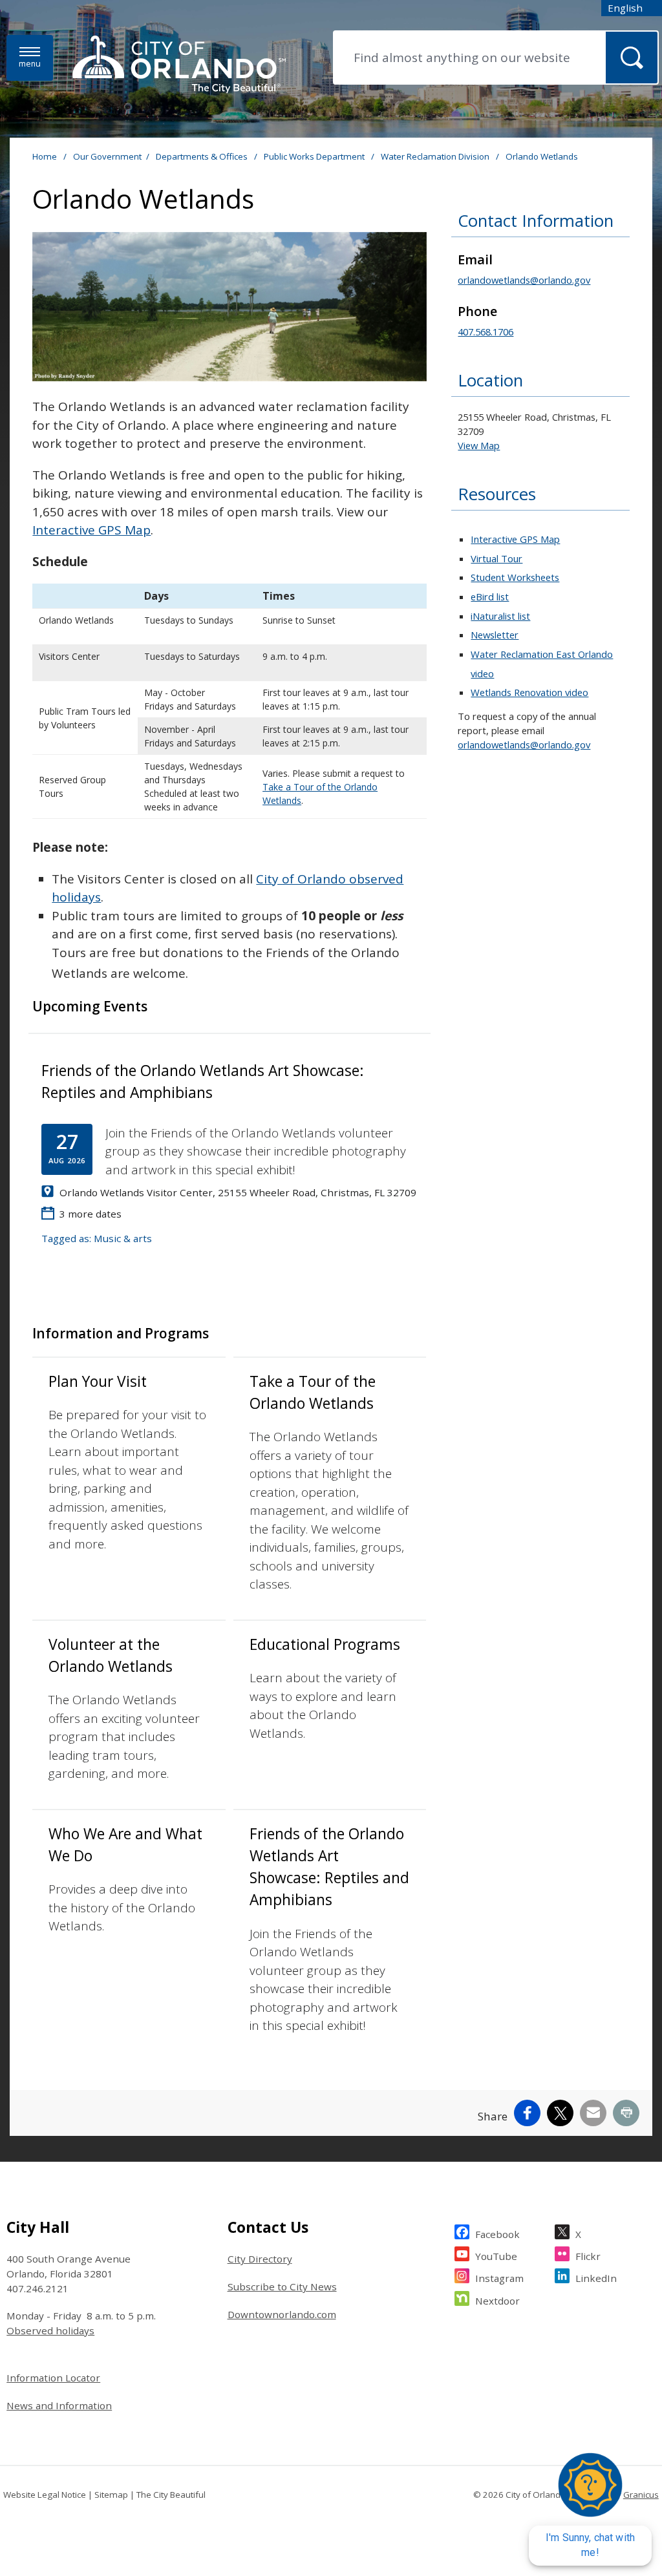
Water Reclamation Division (436, 156)
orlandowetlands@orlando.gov (524, 280)
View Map (479, 445)
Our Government (107, 156)
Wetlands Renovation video (529, 692)
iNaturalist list (500, 616)
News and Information (59, 2405)
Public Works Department (315, 156)
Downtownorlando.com (282, 2314)
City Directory (260, 2259)
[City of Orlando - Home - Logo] (179, 65)
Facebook (497, 2234)
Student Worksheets (515, 577)
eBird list (490, 596)
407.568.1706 (486, 332)
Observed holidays (50, 2330)
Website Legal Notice (45, 2495)
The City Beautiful (171, 2495)
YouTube (496, 2256)
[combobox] (632, 8)
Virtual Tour (496, 558)
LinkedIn (596, 2278)
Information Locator (53, 2378)
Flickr (588, 2256)
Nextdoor (497, 2301)
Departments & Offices (203, 156)
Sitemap (111, 2495)
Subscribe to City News (282, 2286)
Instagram (499, 2278)
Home (45, 156)
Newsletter (495, 635)
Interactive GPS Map (91, 530)
